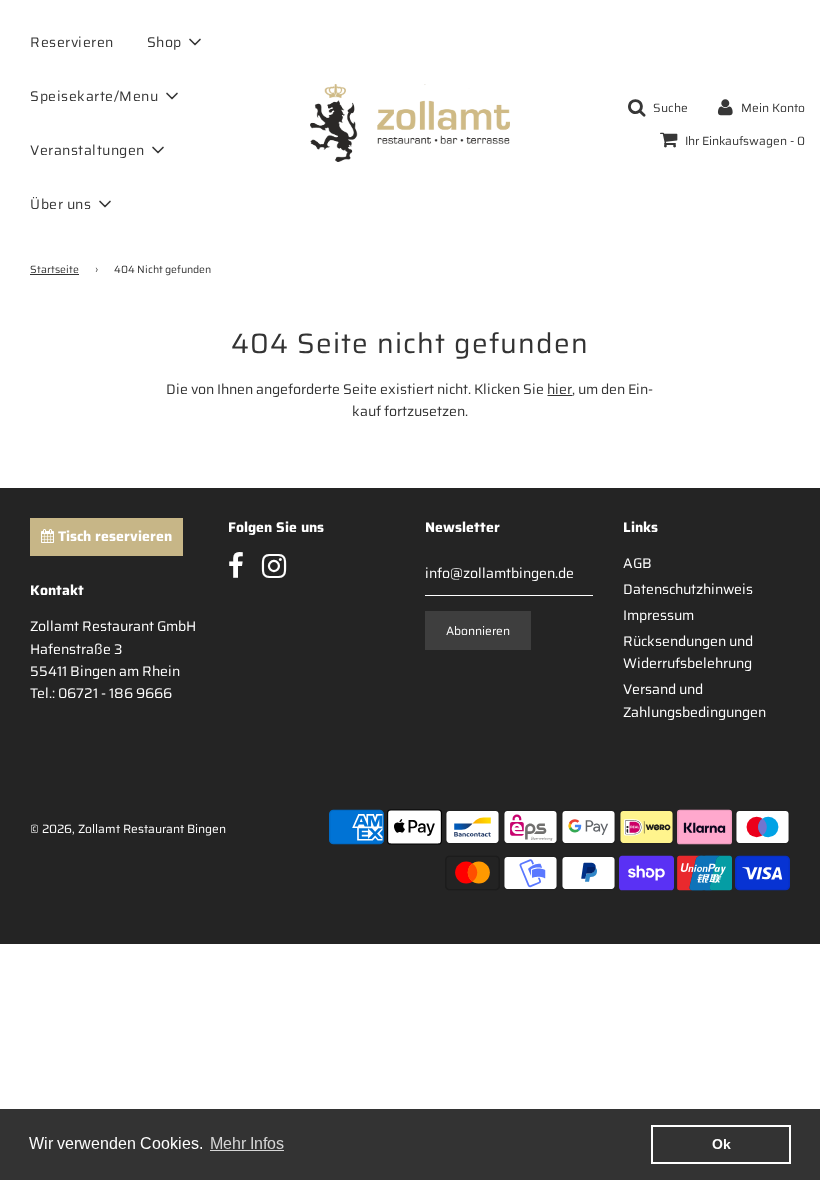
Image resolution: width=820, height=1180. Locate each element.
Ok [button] (721, 1144)
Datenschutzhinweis (688, 589)
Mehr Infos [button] (247, 1143)
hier (559, 389)
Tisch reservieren (113, 536)
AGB (637, 563)
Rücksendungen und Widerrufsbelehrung (688, 652)
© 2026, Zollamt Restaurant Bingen (128, 828)
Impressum (658, 615)
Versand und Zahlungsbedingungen (694, 700)
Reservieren (72, 42)
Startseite (54, 270)
